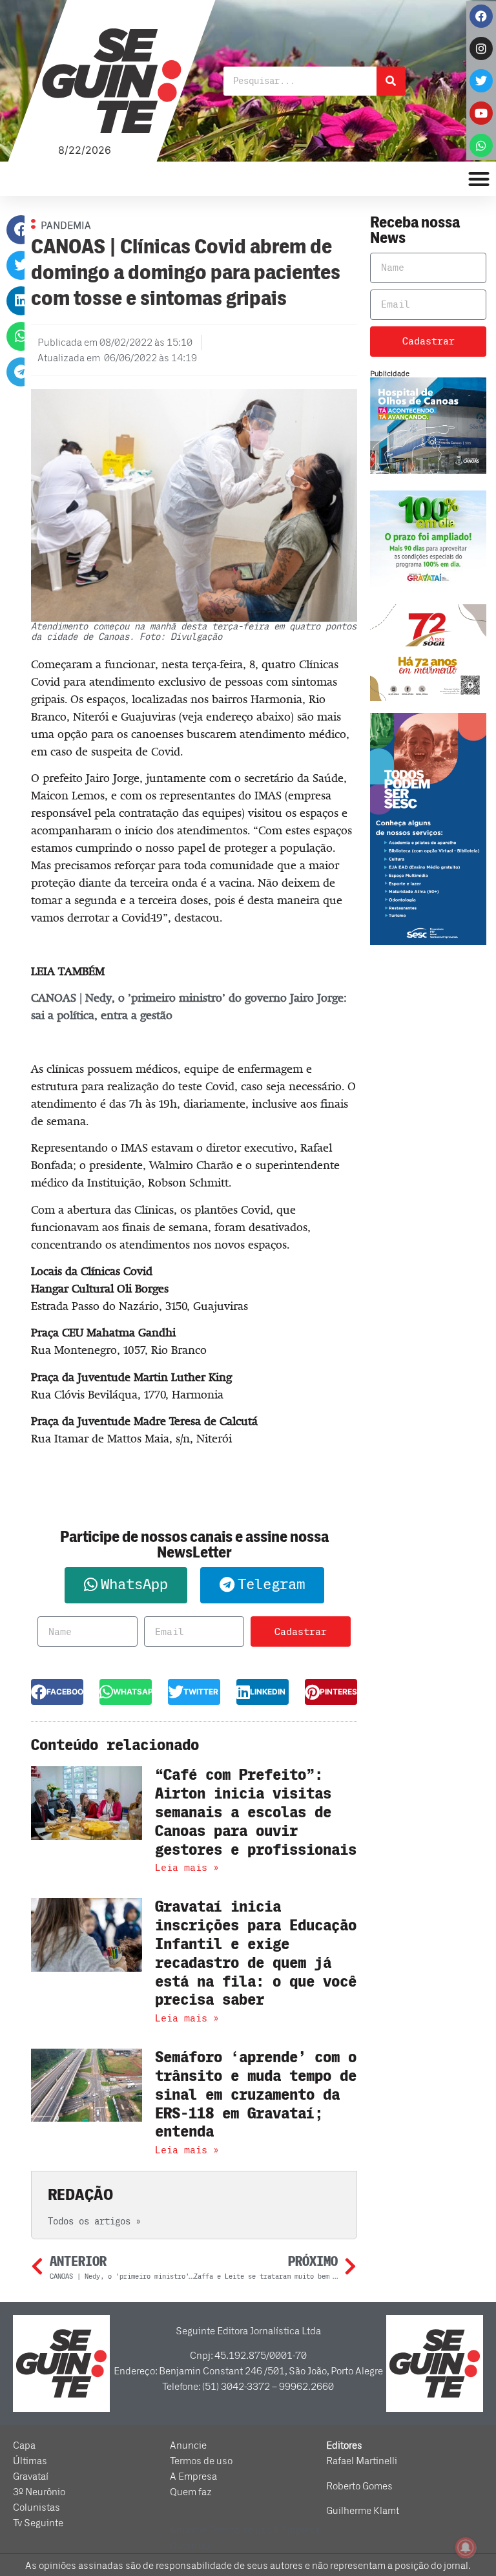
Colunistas (36, 2507)
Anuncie (188, 2445)
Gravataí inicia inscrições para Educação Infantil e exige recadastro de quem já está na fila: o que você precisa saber (256, 1953)
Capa (24, 2445)
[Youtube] (481, 113)
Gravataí (31, 2476)
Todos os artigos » (94, 2222)
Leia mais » (187, 1868)
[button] (21, 230)
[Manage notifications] (466, 2548)
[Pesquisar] (391, 81)
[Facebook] (481, 16)
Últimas (30, 2461)
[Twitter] (481, 81)
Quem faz (191, 2492)
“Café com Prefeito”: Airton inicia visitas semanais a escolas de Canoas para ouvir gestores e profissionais (256, 1812)
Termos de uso (201, 2461)
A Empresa (193, 2476)
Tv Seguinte (38, 2523)
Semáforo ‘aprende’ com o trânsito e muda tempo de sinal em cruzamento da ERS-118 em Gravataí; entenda (256, 2095)
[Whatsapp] (481, 145)
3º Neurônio (39, 2492)
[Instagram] (481, 48)
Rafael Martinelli (362, 2461)
